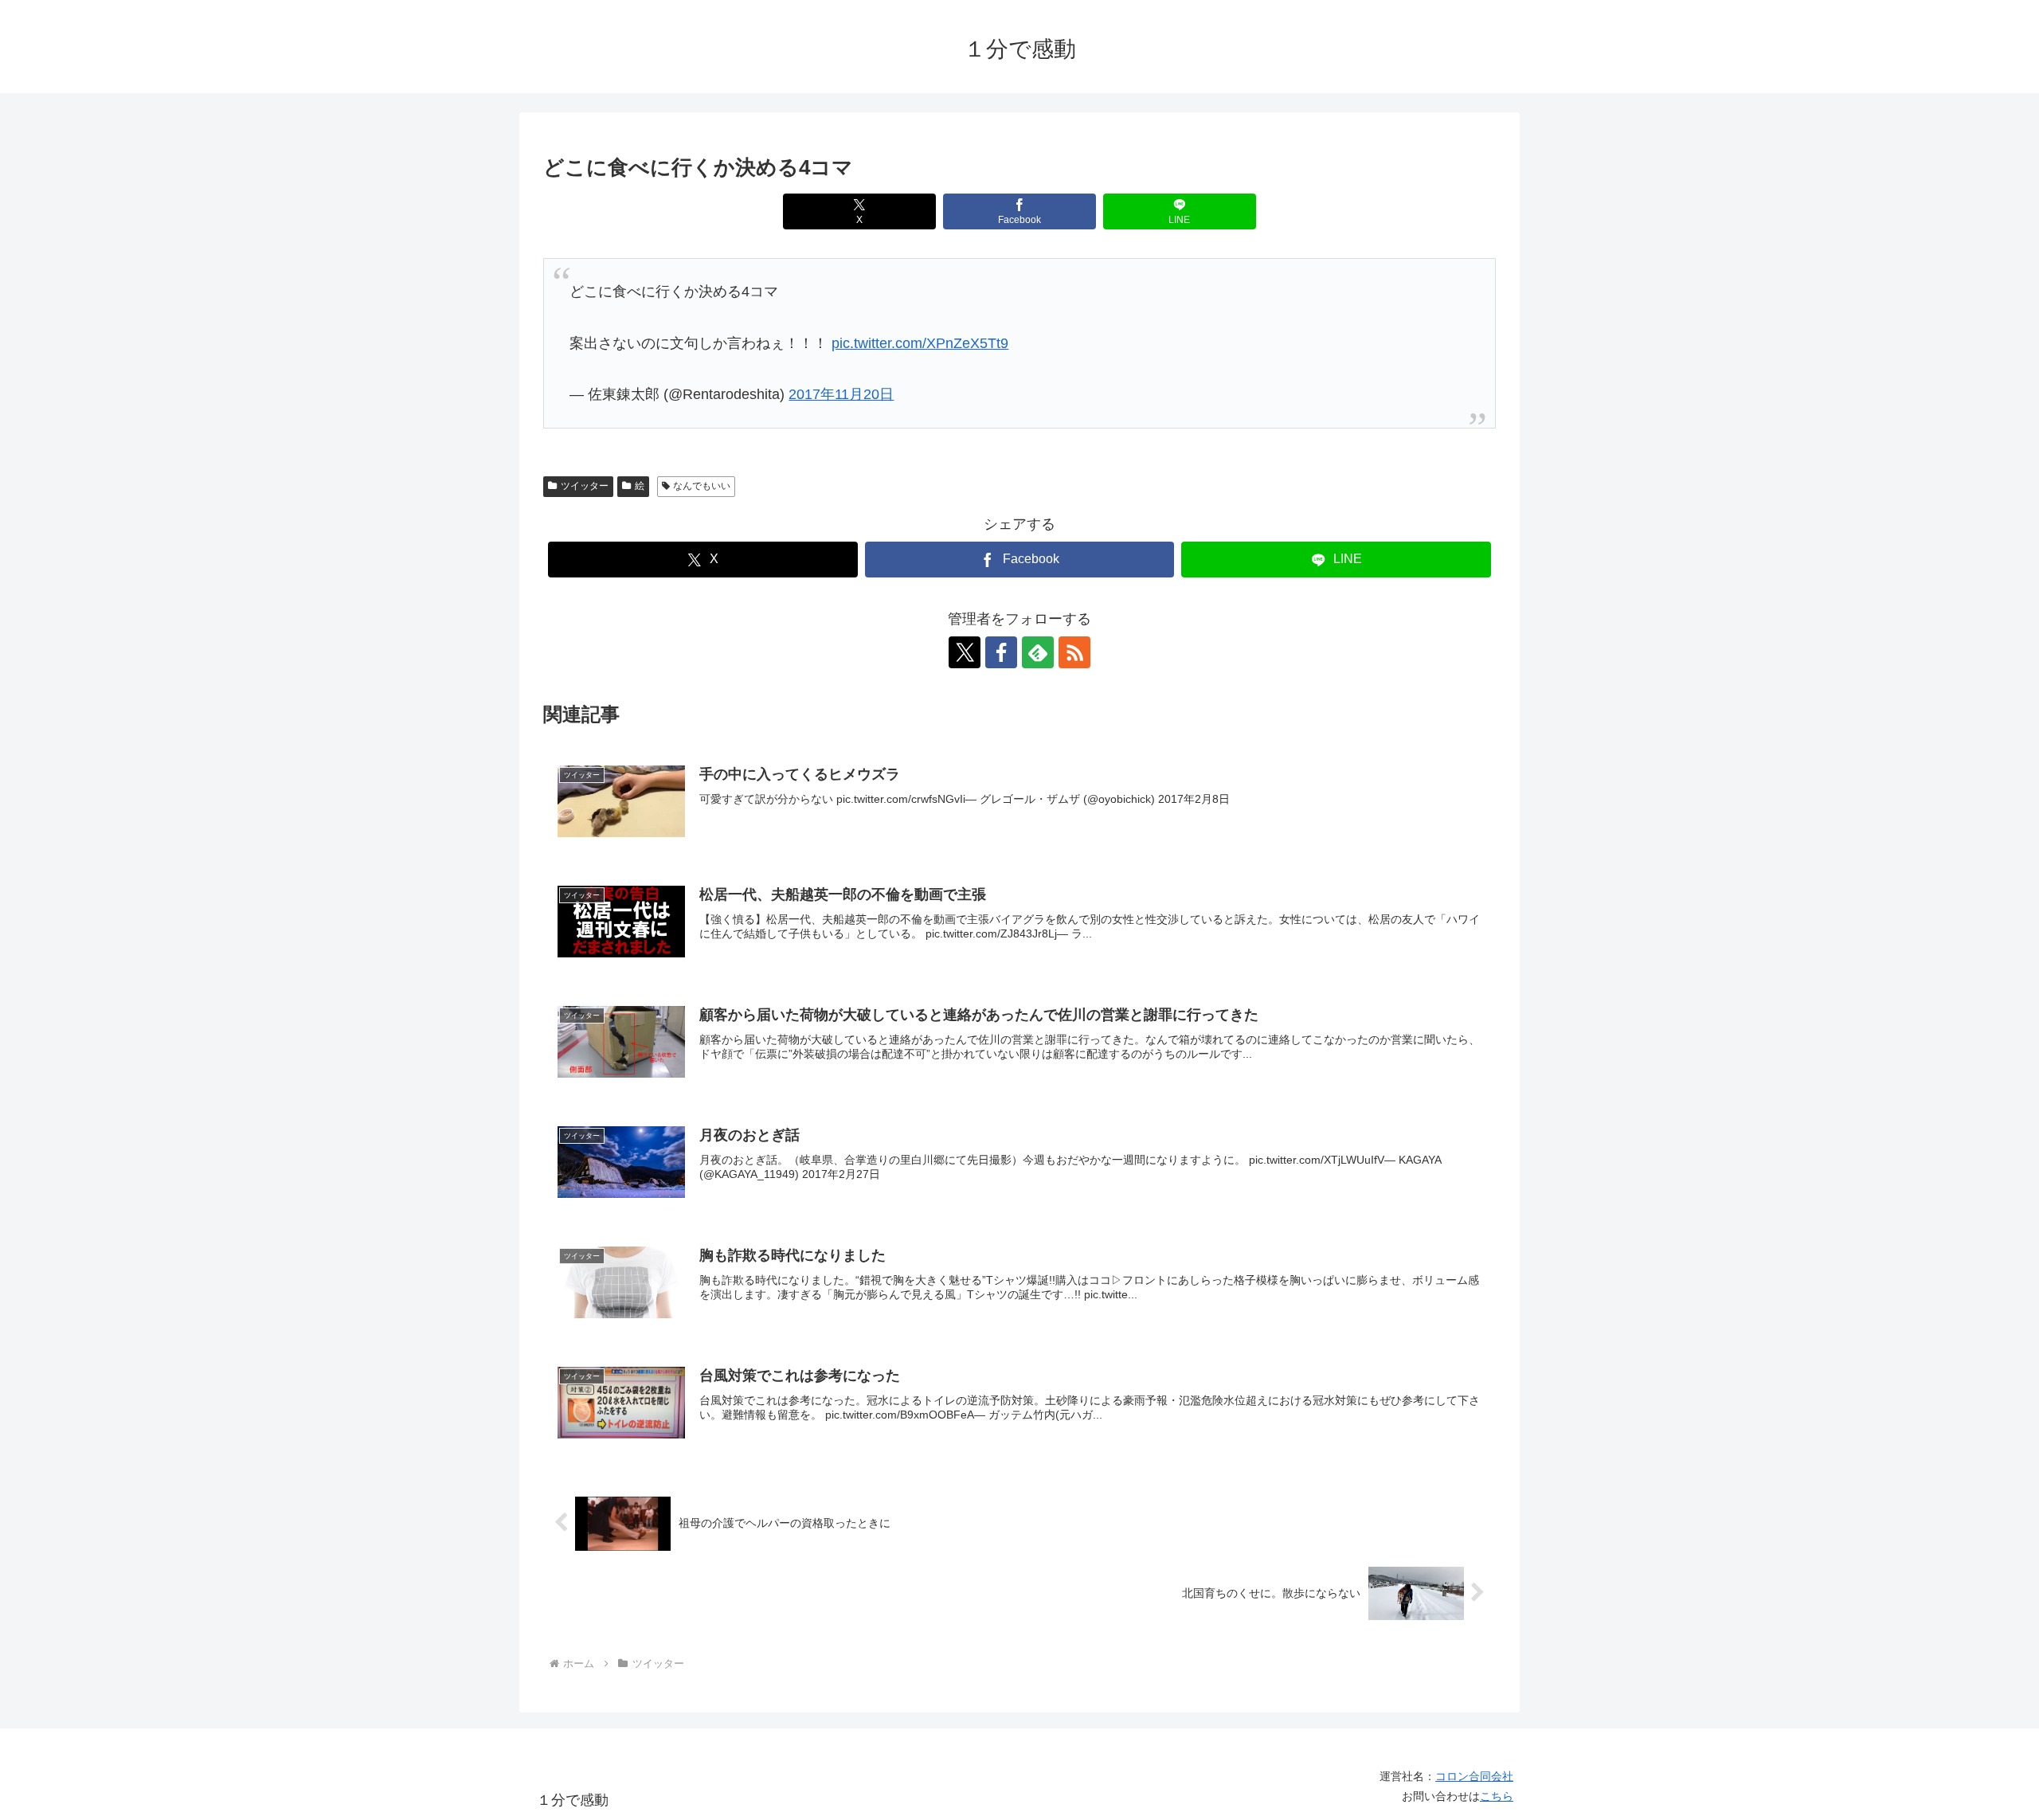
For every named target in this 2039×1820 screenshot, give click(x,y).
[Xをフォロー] (965, 652)
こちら (1497, 1796)
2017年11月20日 (841, 394)
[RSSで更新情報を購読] (1074, 652)
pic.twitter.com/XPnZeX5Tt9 (920, 343)
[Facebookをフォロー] (1001, 652)
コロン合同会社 (1474, 1776)
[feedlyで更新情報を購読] (1038, 652)
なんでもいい (702, 486)
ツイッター (585, 486)
